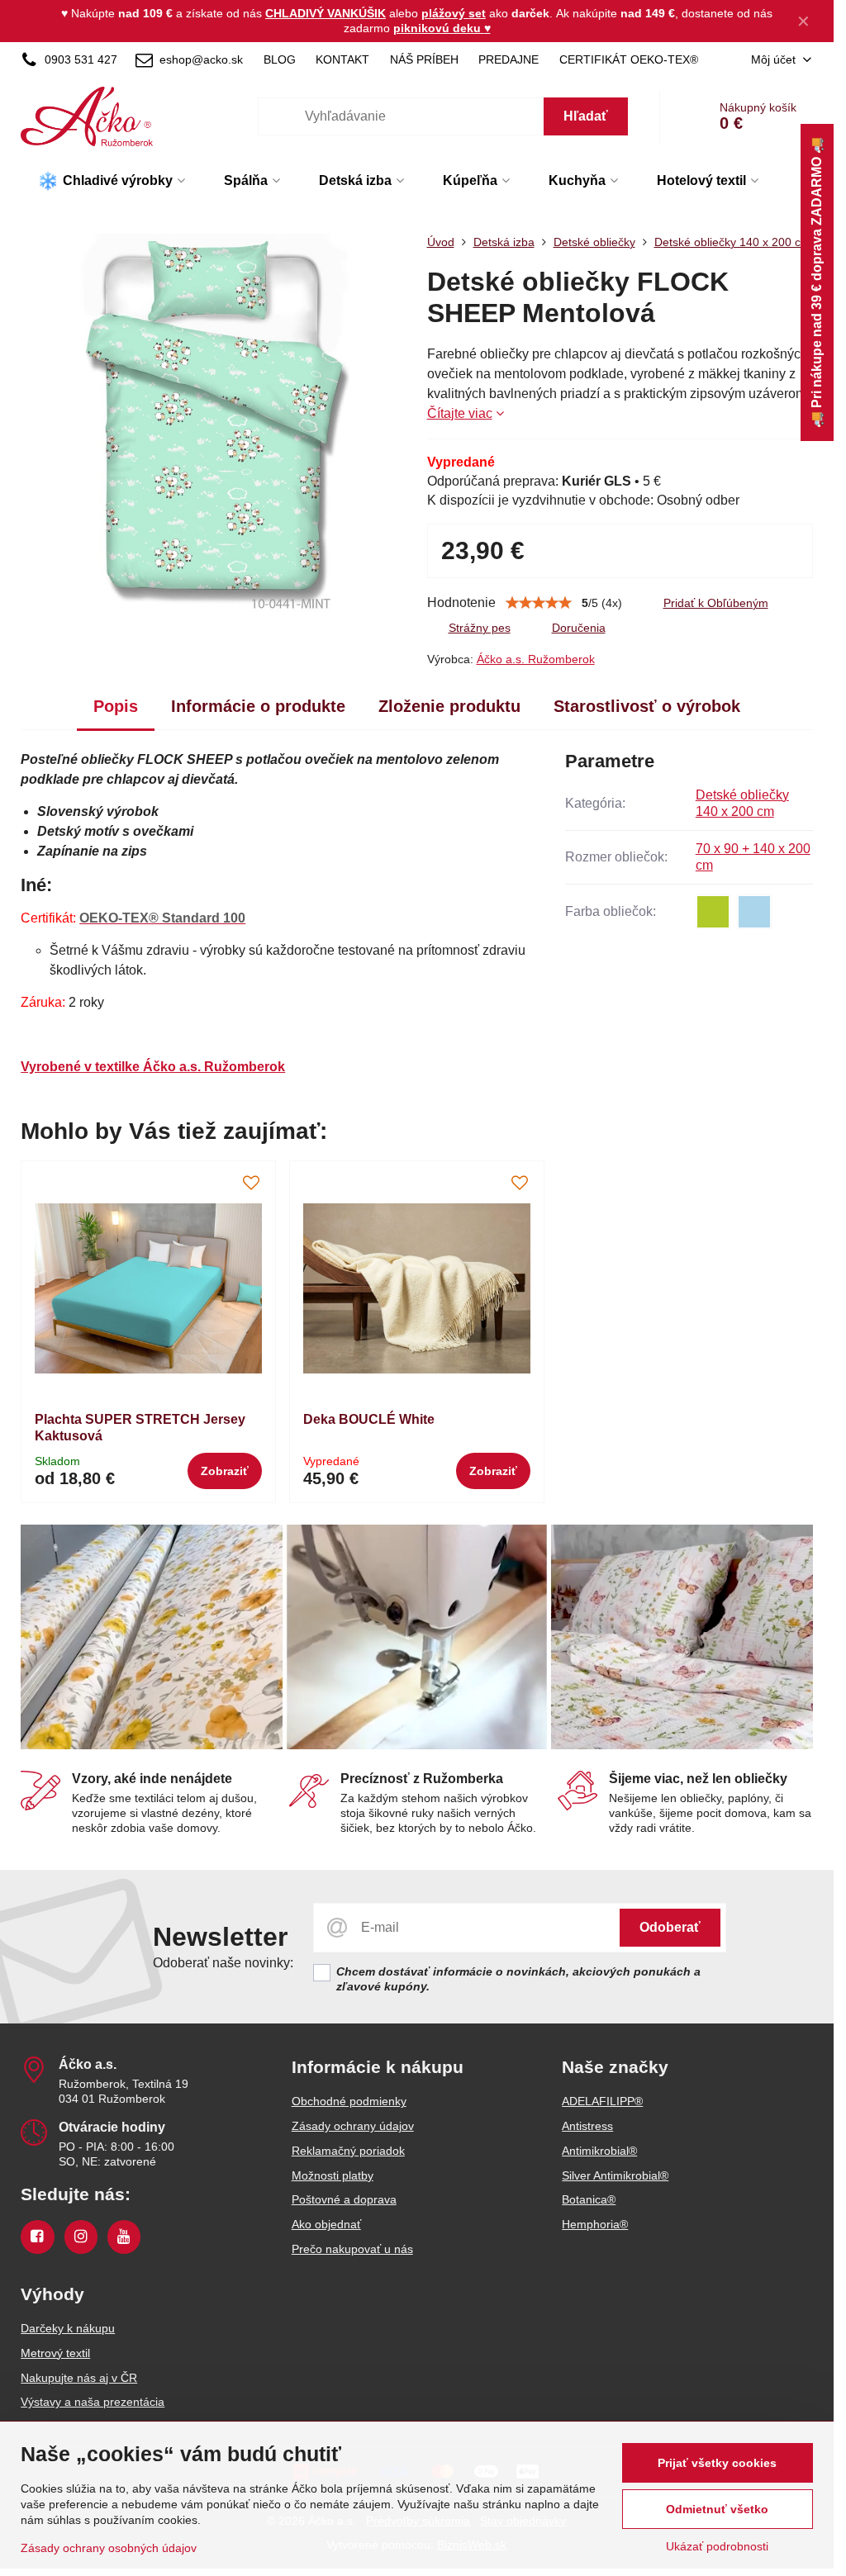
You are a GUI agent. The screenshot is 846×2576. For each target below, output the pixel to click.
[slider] (539, 603)
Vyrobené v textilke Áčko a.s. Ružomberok (153, 1067)
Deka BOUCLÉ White (369, 1419)
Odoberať (670, 1927)
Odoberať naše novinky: (223, 1963)
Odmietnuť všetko (717, 2509)
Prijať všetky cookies (717, 2463)
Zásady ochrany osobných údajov (109, 2548)
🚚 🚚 (817, 282)
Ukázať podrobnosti (717, 2546)
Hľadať (586, 116)
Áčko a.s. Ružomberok (536, 659)
